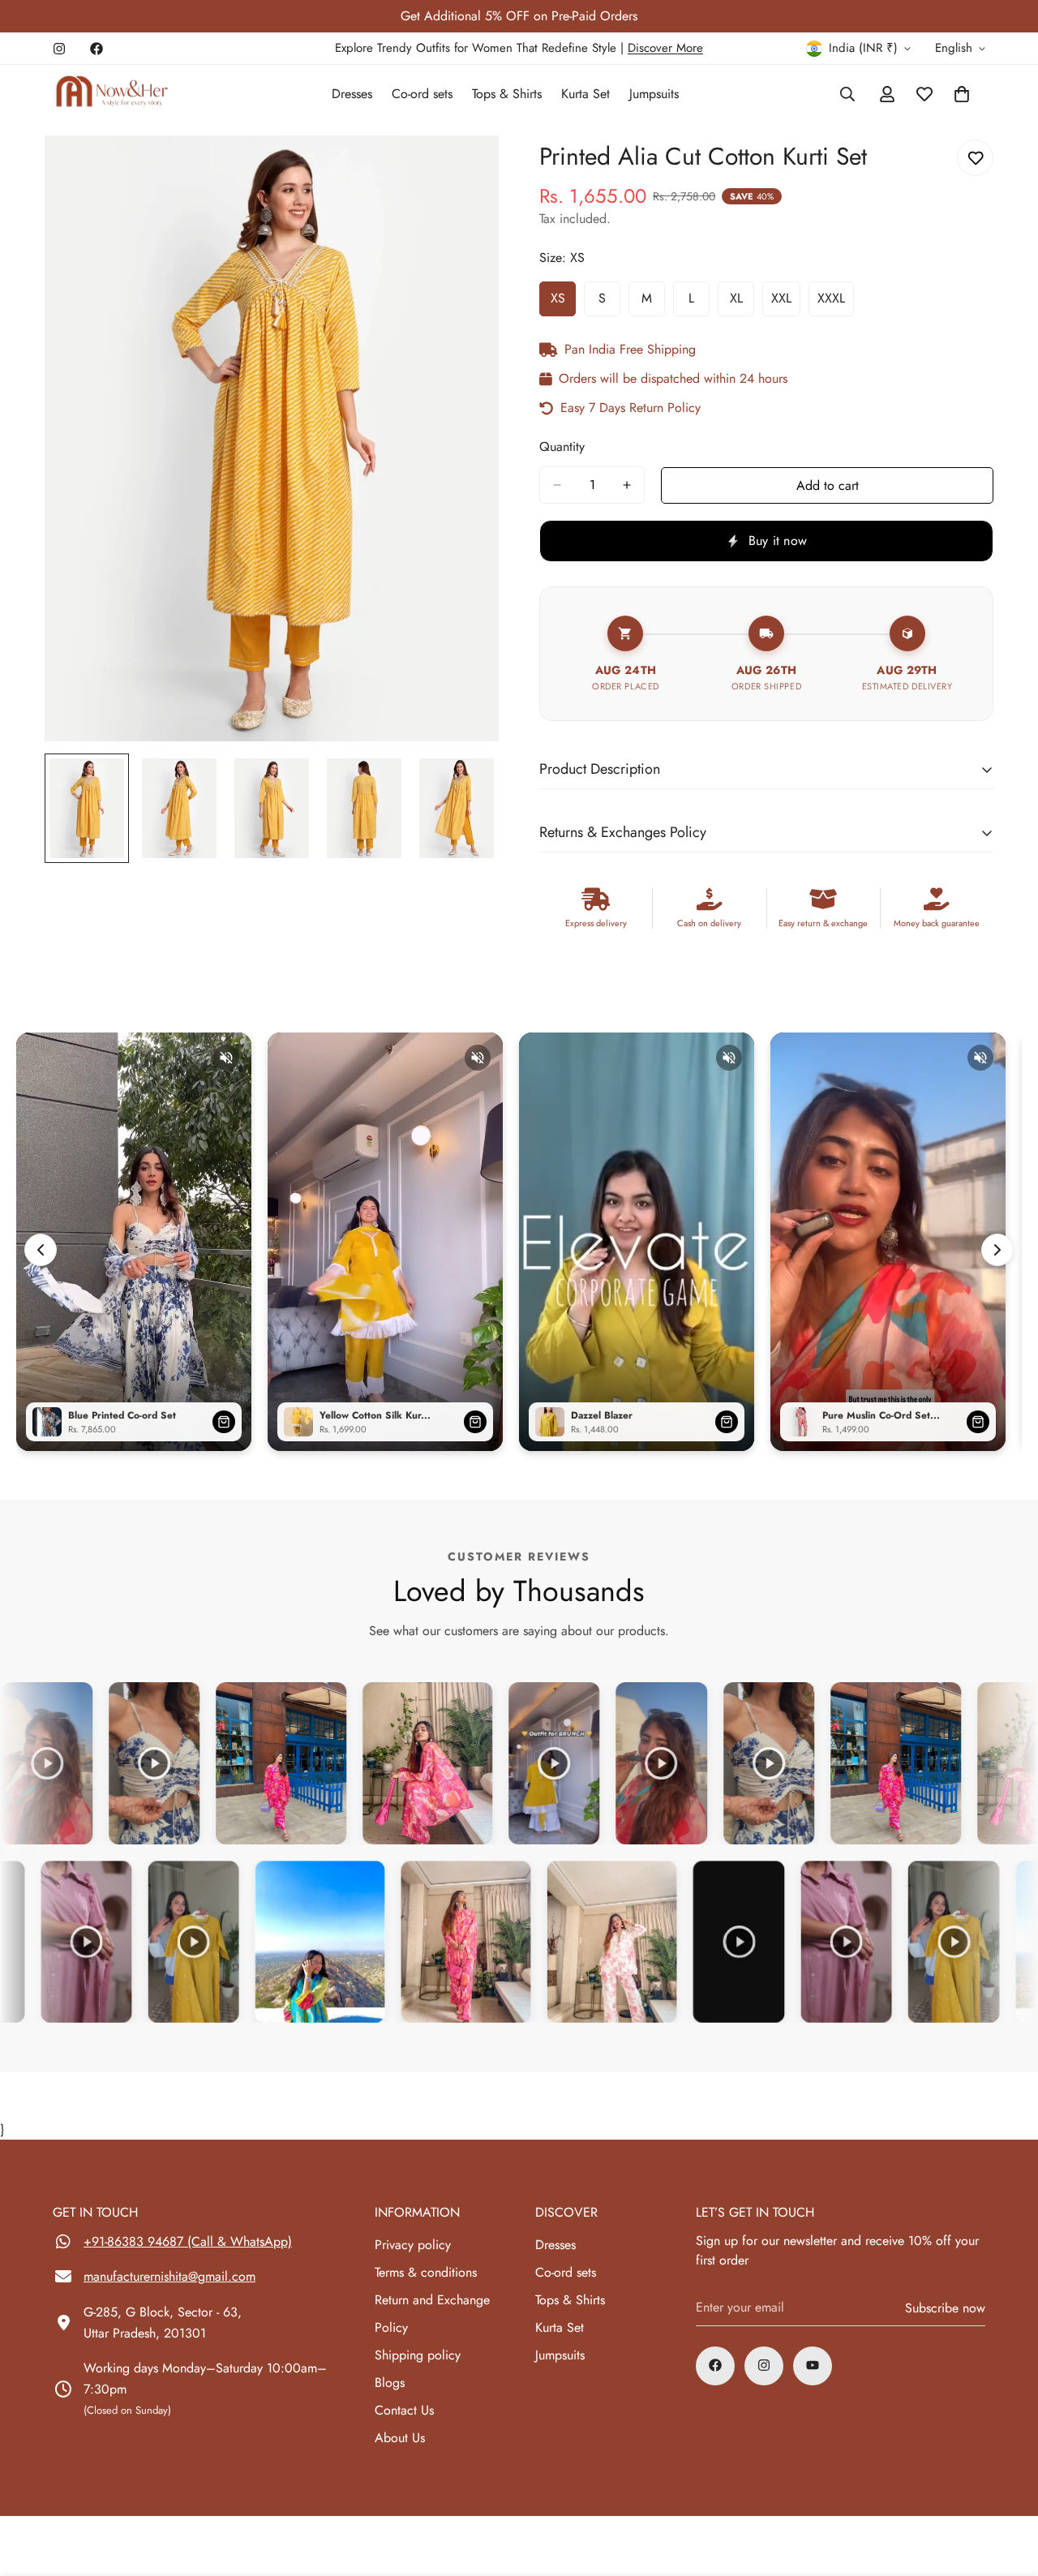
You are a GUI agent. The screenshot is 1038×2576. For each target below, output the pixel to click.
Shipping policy (418, 2354)
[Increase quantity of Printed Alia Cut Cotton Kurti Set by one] (627, 485)
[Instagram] (59, 49)
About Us (400, 2437)
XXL (786, 303)
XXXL (836, 303)
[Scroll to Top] (1006, 2488)
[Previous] (41, 1250)
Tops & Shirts (507, 94)
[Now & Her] (112, 94)
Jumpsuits (654, 94)
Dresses (352, 94)
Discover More (665, 48)
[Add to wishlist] (975, 158)
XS (563, 303)
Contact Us (404, 2409)
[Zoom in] (464, 170)
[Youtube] (813, 2365)
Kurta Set (585, 94)
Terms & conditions (426, 2271)
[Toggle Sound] (226, 1058)
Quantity (562, 447)
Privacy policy (413, 2244)
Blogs (390, 2382)
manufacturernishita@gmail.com (169, 2276)
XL (742, 303)
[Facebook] (97, 49)
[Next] (997, 1250)
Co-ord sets (422, 94)
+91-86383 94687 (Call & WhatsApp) (188, 2241)
